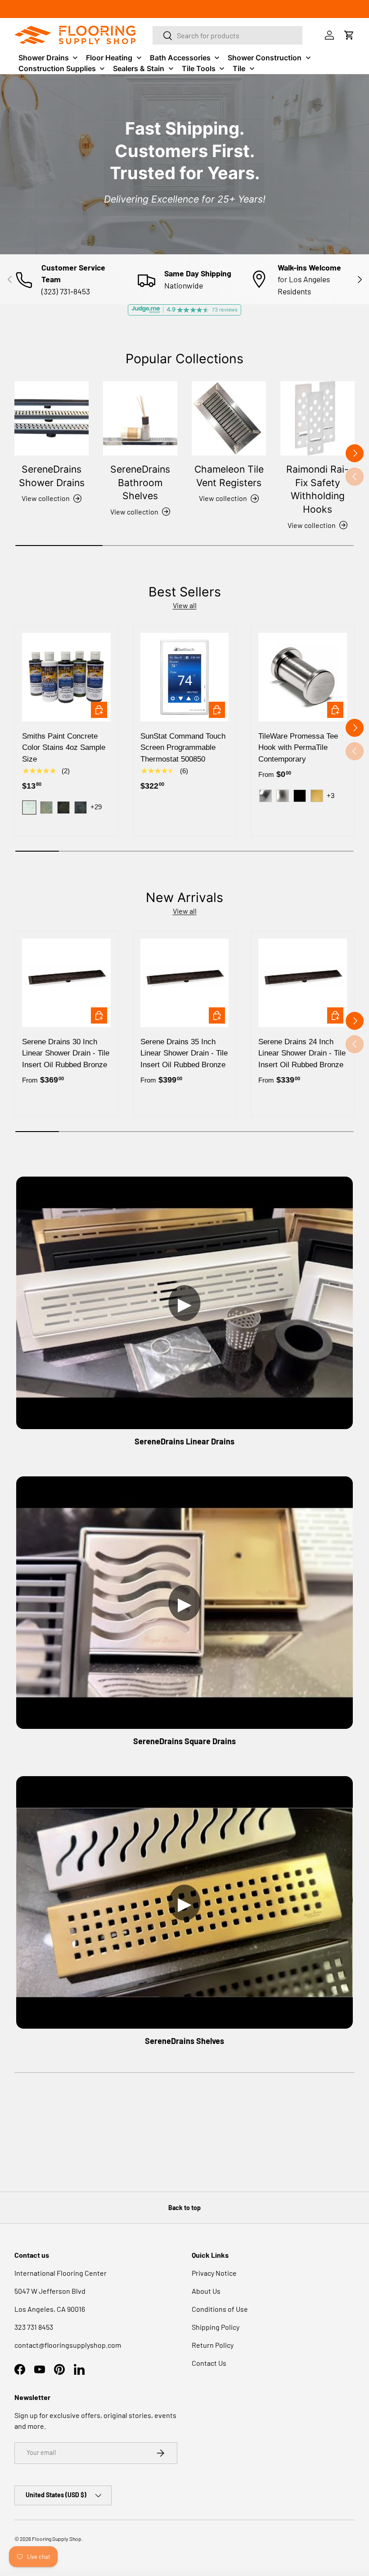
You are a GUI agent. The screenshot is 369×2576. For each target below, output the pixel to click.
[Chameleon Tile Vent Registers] (229, 418)
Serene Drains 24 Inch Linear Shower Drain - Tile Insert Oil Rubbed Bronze (302, 1053)
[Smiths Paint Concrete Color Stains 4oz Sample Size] (66, 677)
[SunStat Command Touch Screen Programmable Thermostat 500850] (185, 677)
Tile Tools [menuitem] (199, 68)
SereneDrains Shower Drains (52, 476)
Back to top (184, 2208)
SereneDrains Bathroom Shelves (140, 482)
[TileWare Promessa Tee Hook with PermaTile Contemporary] (303, 677)
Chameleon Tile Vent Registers (229, 476)
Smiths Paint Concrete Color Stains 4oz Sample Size (64, 748)
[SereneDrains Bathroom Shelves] (140, 418)
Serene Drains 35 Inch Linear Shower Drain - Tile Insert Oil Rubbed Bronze (184, 1053)
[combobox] (228, 35)
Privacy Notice (214, 2273)
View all (185, 605)
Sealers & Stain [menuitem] (139, 68)
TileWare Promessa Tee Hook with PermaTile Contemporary (298, 748)
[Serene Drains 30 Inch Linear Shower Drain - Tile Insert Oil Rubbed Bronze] (66, 983)
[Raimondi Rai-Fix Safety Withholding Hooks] (317, 418)
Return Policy (213, 2345)
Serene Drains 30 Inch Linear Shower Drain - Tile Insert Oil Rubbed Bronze (66, 1053)
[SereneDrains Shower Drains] (52, 418)
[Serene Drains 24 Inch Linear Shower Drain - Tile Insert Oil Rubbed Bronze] (303, 983)
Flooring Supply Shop (57, 2539)
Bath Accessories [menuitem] (180, 58)
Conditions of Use (220, 2309)
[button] (349, 35)
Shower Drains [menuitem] (44, 58)
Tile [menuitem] (239, 68)
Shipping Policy (216, 2327)
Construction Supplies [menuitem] (57, 68)
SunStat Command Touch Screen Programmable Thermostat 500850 (183, 748)
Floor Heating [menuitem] (109, 58)
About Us (206, 2291)
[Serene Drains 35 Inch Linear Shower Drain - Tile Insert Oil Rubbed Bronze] (185, 983)
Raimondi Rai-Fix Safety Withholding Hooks (317, 489)
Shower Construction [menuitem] (265, 58)
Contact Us (209, 2363)
